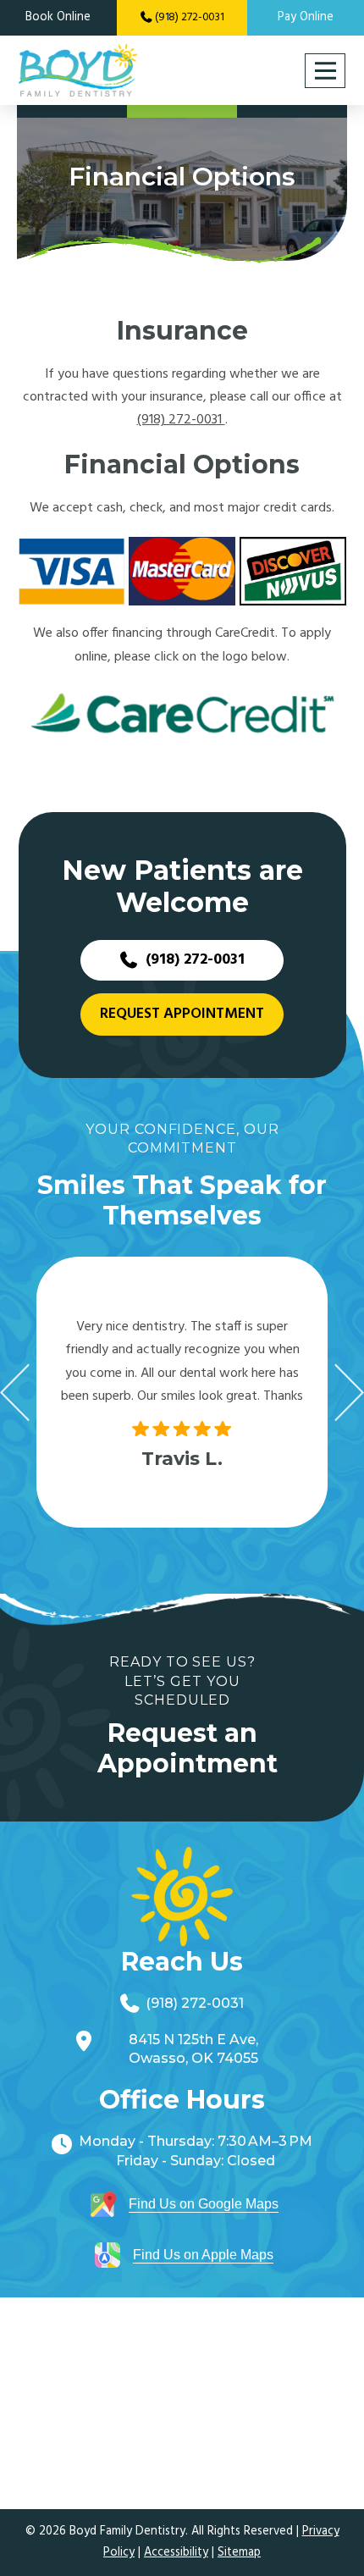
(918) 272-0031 (181, 420)
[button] (325, 71)
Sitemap (239, 2553)
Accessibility (176, 2553)
